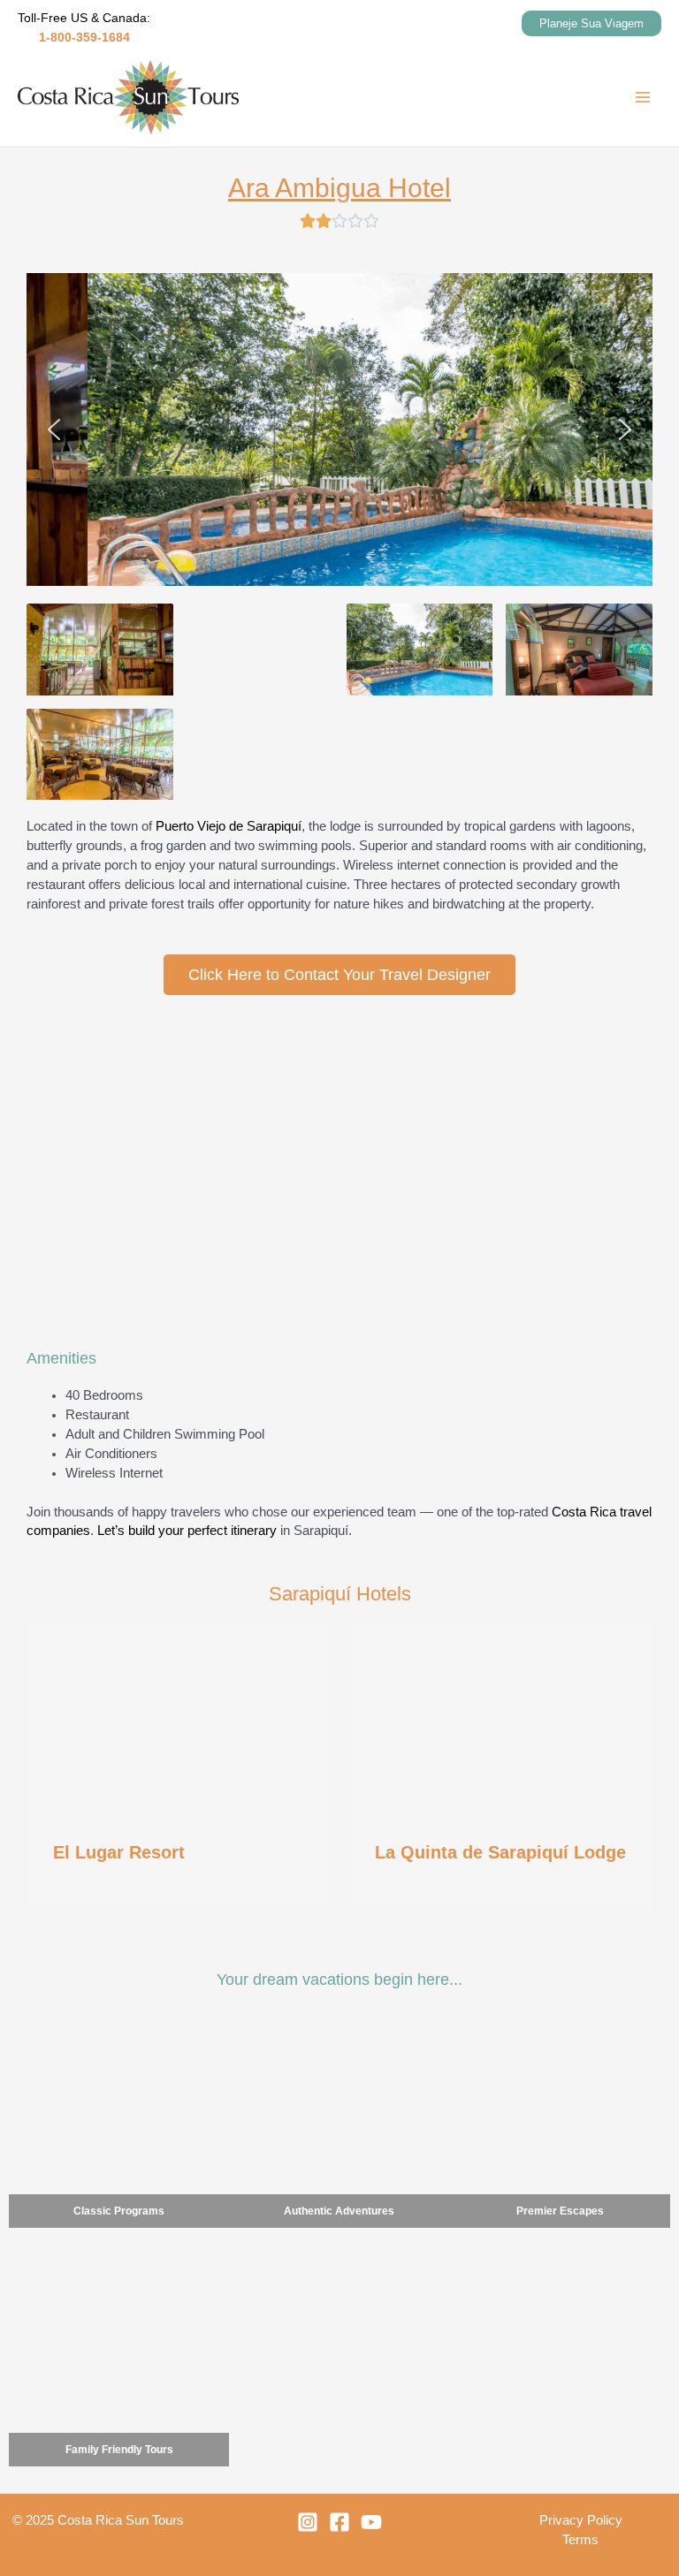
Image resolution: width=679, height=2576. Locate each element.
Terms (580, 2540)
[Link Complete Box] (179, 1766)
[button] (591, 23)
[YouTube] (371, 2522)
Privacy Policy (581, 2520)
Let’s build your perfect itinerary (187, 1531)
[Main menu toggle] (643, 97)
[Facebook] (339, 2522)
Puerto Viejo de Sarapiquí (229, 826)
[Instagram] (308, 2522)
